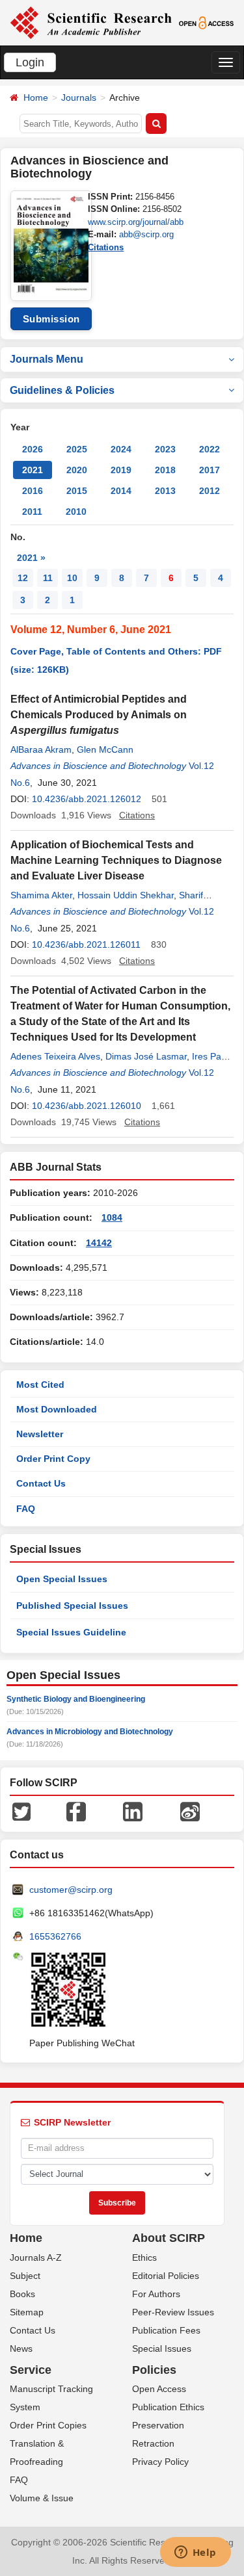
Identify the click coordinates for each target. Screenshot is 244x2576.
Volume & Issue (42, 2498)
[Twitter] (21, 1811)
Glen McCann (105, 749)
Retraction (153, 2443)
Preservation (158, 2425)
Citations (106, 247)
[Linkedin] (133, 1811)
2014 (121, 491)
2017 (210, 470)
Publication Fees (166, 2330)
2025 (77, 449)
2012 (210, 491)
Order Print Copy (53, 1459)
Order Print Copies (48, 2425)
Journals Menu (47, 359)
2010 (76, 512)
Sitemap (27, 2312)
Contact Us (41, 1483)
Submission (51, 319)
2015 (77, 491)
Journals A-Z (36, 2257)
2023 (165, 449)
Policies (154, 2370)
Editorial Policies (166, 2276)
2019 (121, 470)
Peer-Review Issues (173, 2312)
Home (36, 98)
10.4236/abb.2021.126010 (87, 1106)
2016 (33, 491)
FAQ (26, 1509)
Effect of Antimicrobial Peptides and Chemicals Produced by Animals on (99, 715)
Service (31, 2370)
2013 (165, 491)
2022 (210, 449)
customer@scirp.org (71, 1890)
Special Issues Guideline (71, 1632)
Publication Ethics (168, 2407)
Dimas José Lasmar (146, 1056)
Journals (79, 98)
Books (22, 2294)
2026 (33, 449)
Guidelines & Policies (62, 390)
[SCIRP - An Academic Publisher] (91, 22)
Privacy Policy (160, 2462)
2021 (33, 470)
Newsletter (40, 1434)
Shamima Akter (41, 895)
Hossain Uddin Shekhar (126, 895)
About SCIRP (169, 2238)
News (21, 2348)
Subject (25, 2276)
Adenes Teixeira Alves (55, 1056)
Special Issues (162, 2348)
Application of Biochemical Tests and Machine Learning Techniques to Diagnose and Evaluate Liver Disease (116, 860)
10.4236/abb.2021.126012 (87, 799)
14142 (99, 1243)
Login (30, 62)
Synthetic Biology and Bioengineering (76, 1699)
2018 (165, 470)
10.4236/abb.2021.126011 (86, 944)
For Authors (156, 2294)
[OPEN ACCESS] (206, 22)
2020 (77, 470)
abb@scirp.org (146, 234)
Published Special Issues (72, 1606)
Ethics (144, 2257)
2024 (121, 449)
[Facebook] (76, 1811)
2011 (32, 512)
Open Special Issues (62, 1579)
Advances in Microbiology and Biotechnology (90, 1732)
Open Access (159, 2389)
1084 (112, 1217)
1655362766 (55, 1936)
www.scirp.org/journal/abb (136, 222)
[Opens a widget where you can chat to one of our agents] (195, 2553)
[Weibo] (190, 1811)
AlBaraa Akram (41, 749)
